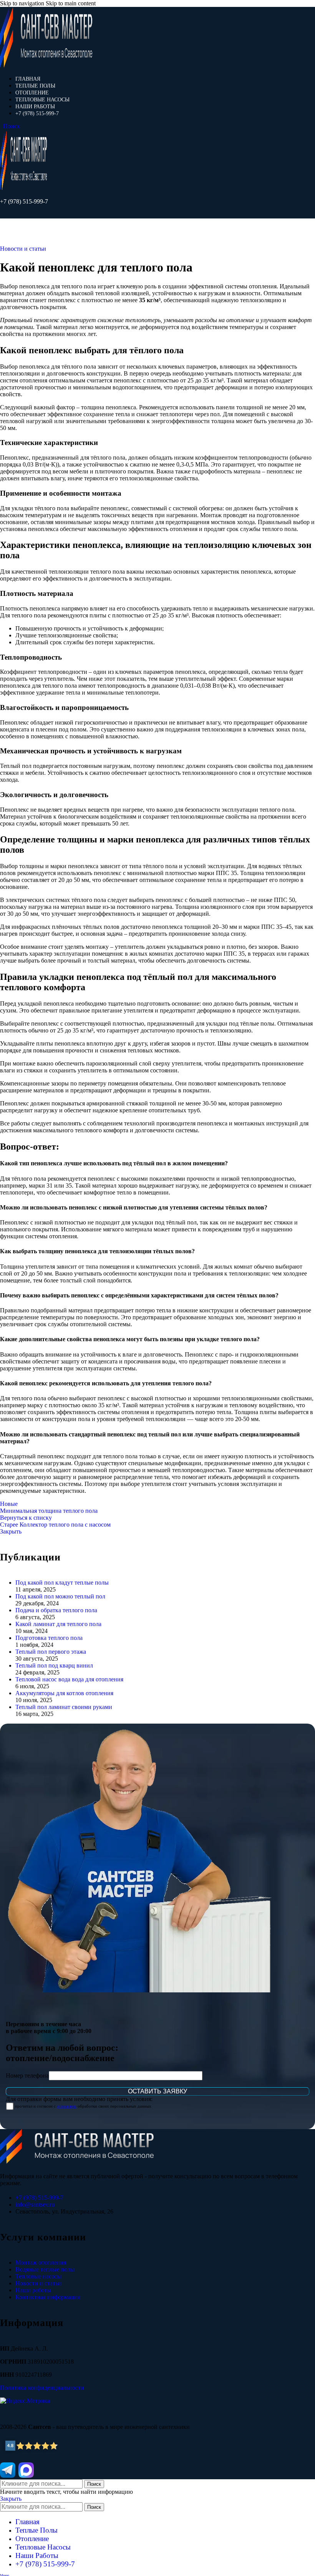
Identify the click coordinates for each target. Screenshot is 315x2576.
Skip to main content (71, 3)
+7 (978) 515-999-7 (24, 201)
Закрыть (11, 1531)
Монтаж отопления (41, 2262)
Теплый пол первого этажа (51, 1652)
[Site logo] (46, 65)
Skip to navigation (23, 3)
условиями (67, 2106)
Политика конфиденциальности (42, 2388)
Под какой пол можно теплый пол (60, 1596)
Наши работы (33, 2290)
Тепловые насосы (38, 2276)
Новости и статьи (23, 249)
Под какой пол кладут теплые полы (62, 1582)
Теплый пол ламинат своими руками (64, 1707)
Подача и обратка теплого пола (56, 1610)
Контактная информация (48, 2297)
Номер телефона (27, 2076)
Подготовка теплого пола (49, 1638)
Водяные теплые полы (45, 2269)
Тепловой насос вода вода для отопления (69, 1679)
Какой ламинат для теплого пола (58, 1624)
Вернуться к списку (26, 1518)
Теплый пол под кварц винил (54, 1665)
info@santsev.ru (35, 2205)
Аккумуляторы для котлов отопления (64, 1693)
